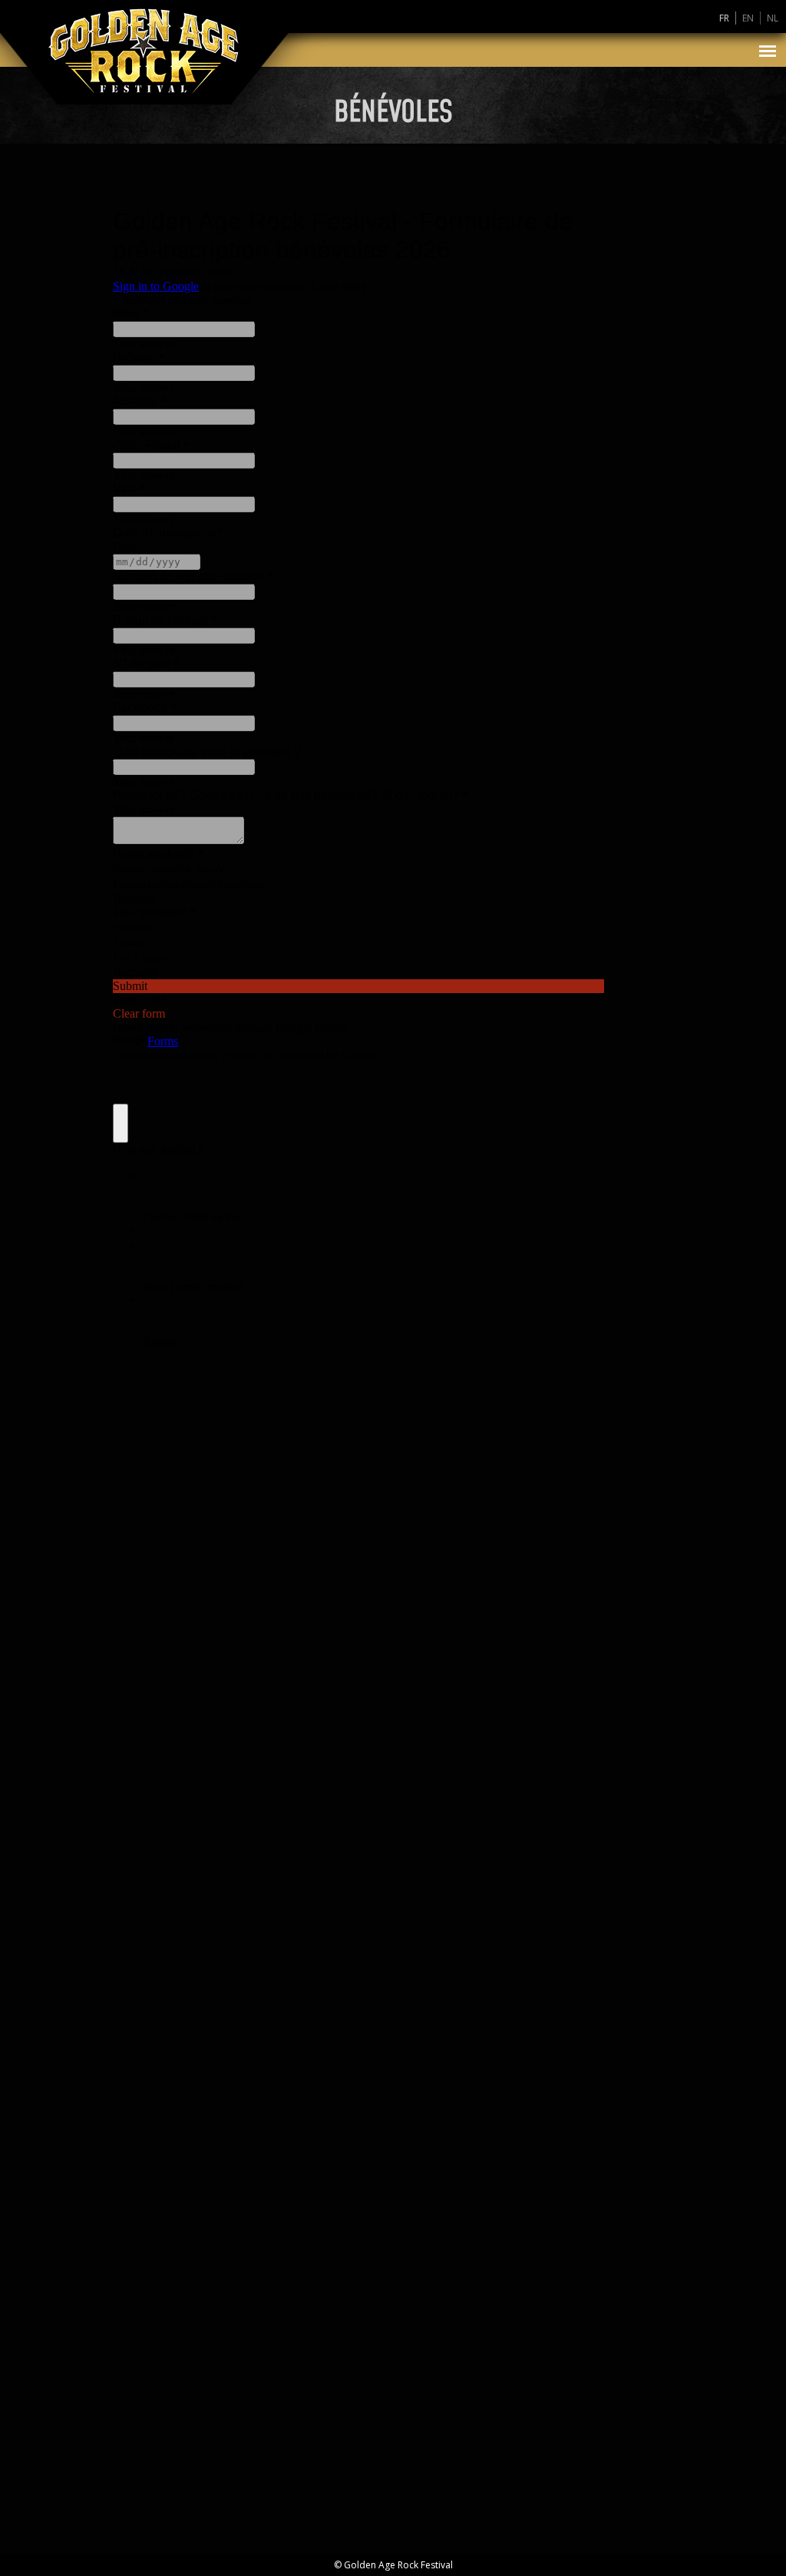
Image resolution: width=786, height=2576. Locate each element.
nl (773, 18)
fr (724, 18)
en (748, 18)
